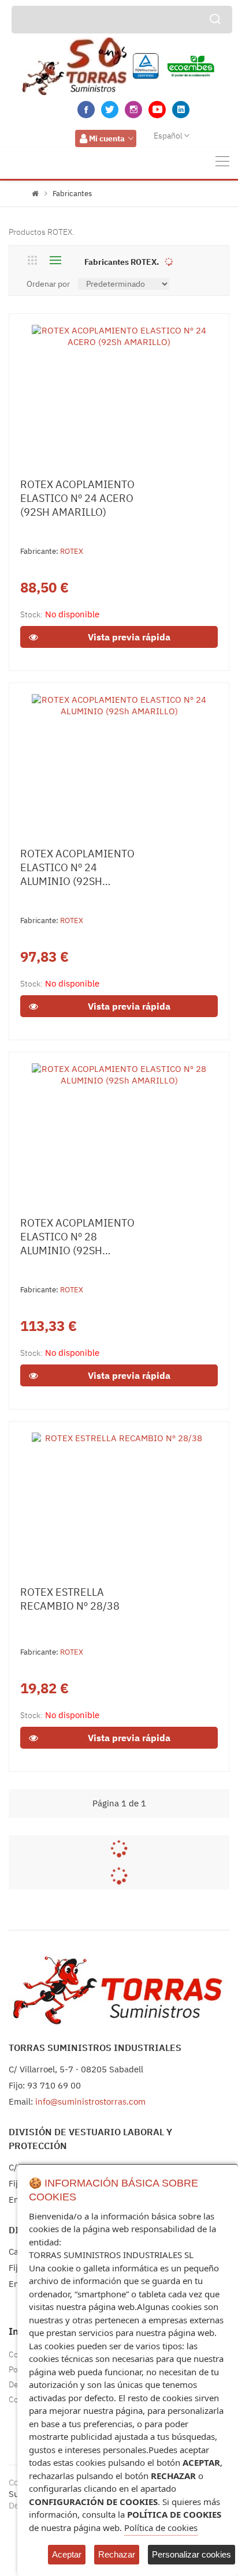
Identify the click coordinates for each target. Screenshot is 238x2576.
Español (168, 136)
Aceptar (67, 2554)
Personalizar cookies (191, 2554)
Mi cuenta (107, 138)
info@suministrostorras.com (90, 2101)
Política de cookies (161, 2528)
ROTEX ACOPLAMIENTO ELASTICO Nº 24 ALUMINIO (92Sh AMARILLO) (77, 868)
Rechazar (117, 2554)
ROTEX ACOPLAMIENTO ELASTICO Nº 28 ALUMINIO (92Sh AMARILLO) (77, 1237)
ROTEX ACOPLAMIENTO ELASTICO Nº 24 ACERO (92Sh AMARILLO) (77, 498)
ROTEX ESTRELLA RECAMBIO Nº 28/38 (70, 1599)
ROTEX (72, 551)
